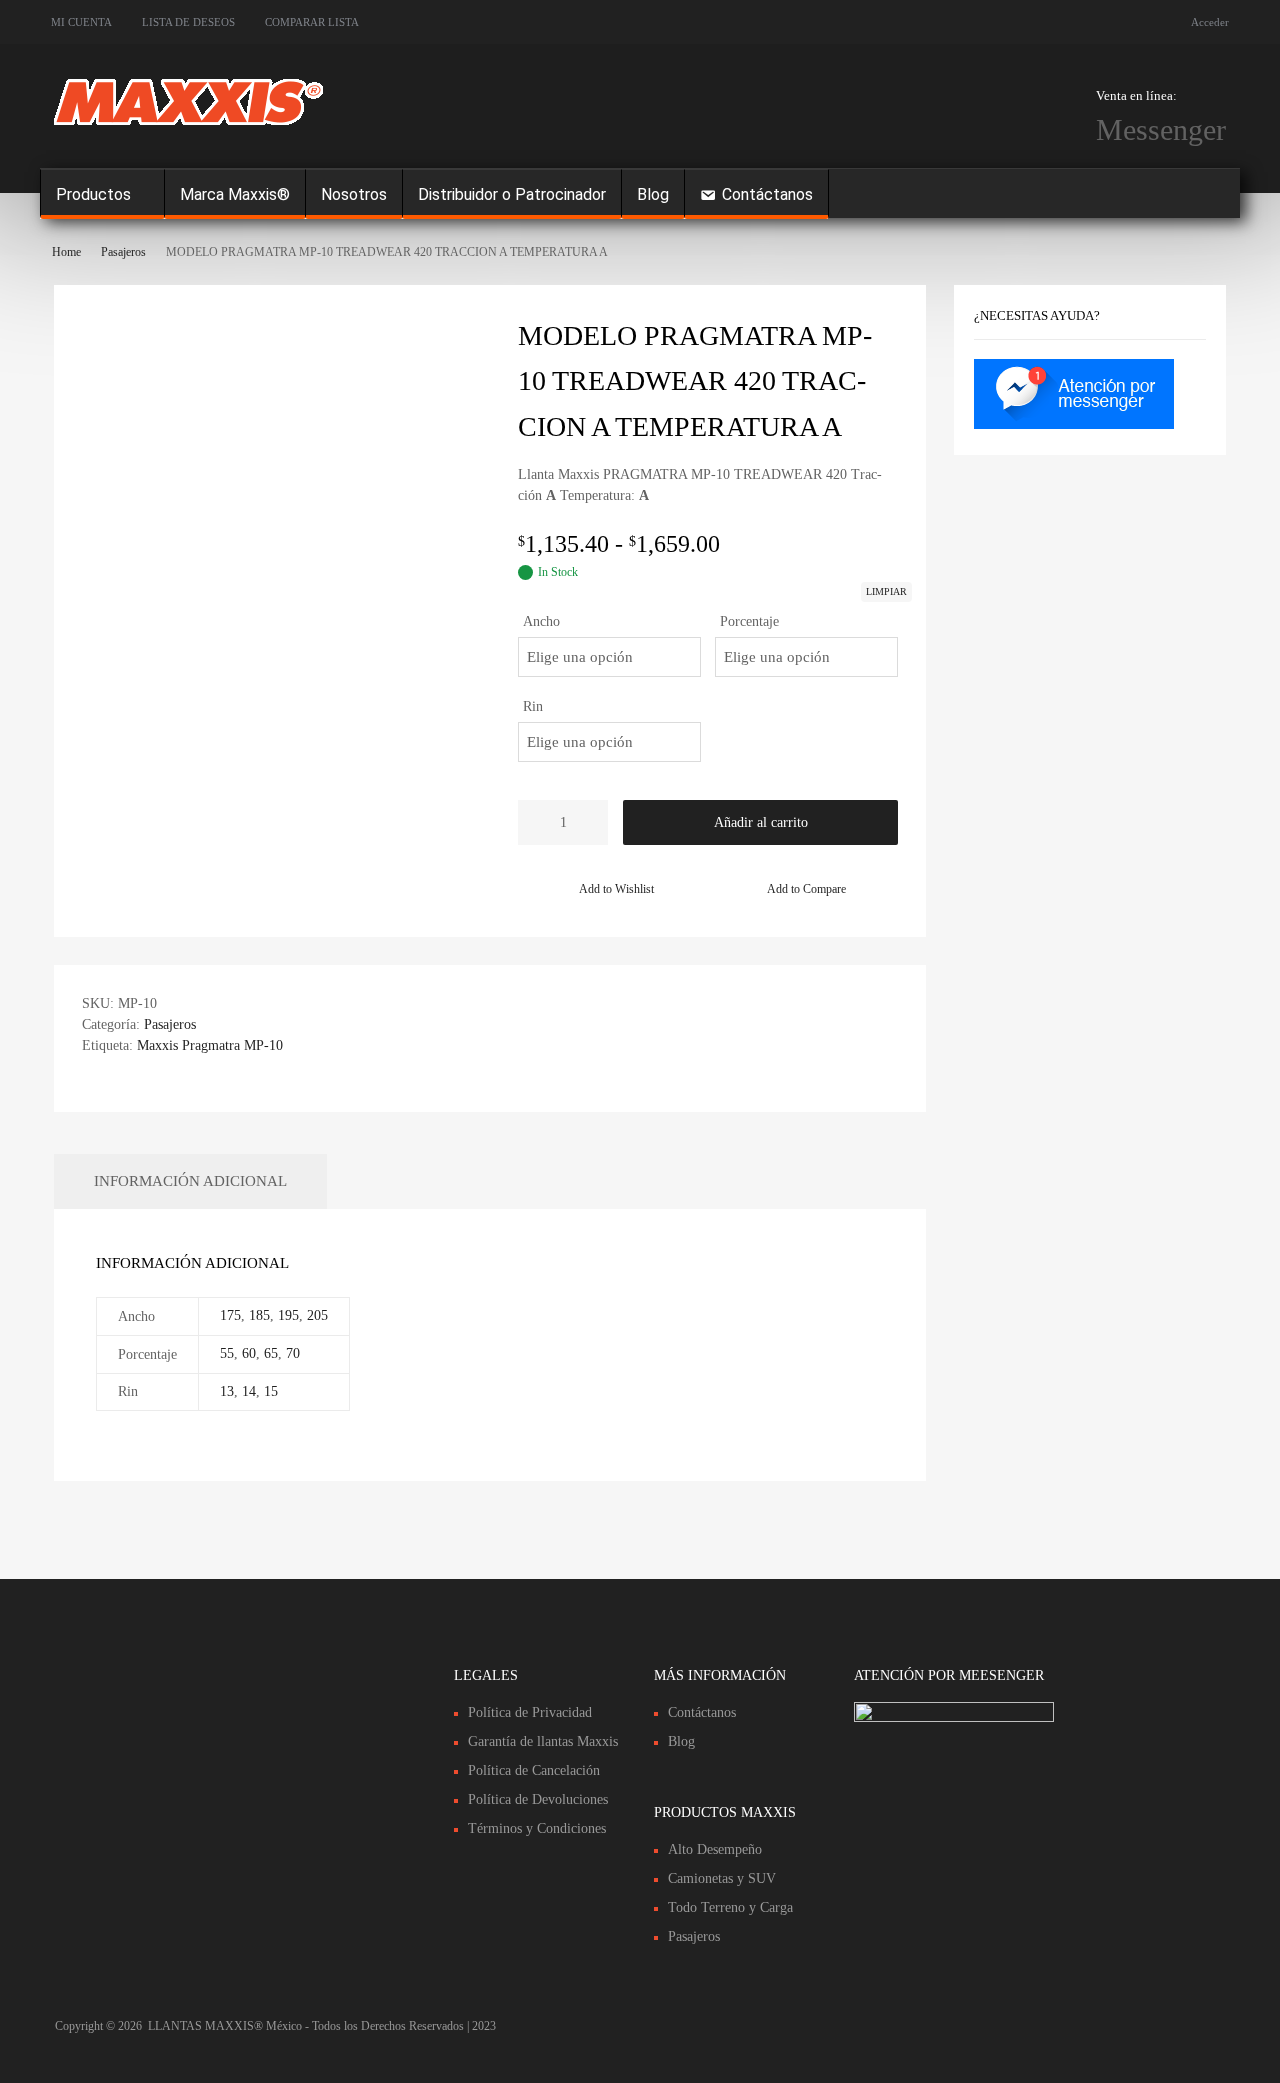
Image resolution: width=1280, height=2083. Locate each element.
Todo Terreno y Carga (730, 1907)
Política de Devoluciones (538, 1799)
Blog (653, 194)
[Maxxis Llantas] (188, 127)
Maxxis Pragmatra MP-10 (210, 1045)
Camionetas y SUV (722, 1878)
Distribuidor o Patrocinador (512, 194)
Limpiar (886, 591)
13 (227, 1391)
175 (230, 1315)
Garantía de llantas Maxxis (543, 1741)
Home (66, 252)
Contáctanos (767, 194)
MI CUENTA (81, 22)
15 (271, 1391)
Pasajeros (123, 252)
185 (259, 1315)
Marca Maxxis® (235, 194)
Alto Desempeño (715, 1849)
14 (249, 1391)
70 (293, 1353)
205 (317, 1315)
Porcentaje (749, 621)
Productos (93, 194)
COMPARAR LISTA (312, 22)
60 (249, 1353)
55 (227, 1353)
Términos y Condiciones (537, 1828)
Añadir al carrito (761, 822)
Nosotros (354, 194)
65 (271, 1353)
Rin (533, 706)
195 (288, 1315)
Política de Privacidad (530, 1712)
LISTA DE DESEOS (188, 22)
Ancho (541, 621)
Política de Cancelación (534, 1770)
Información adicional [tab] (190, 1181)
